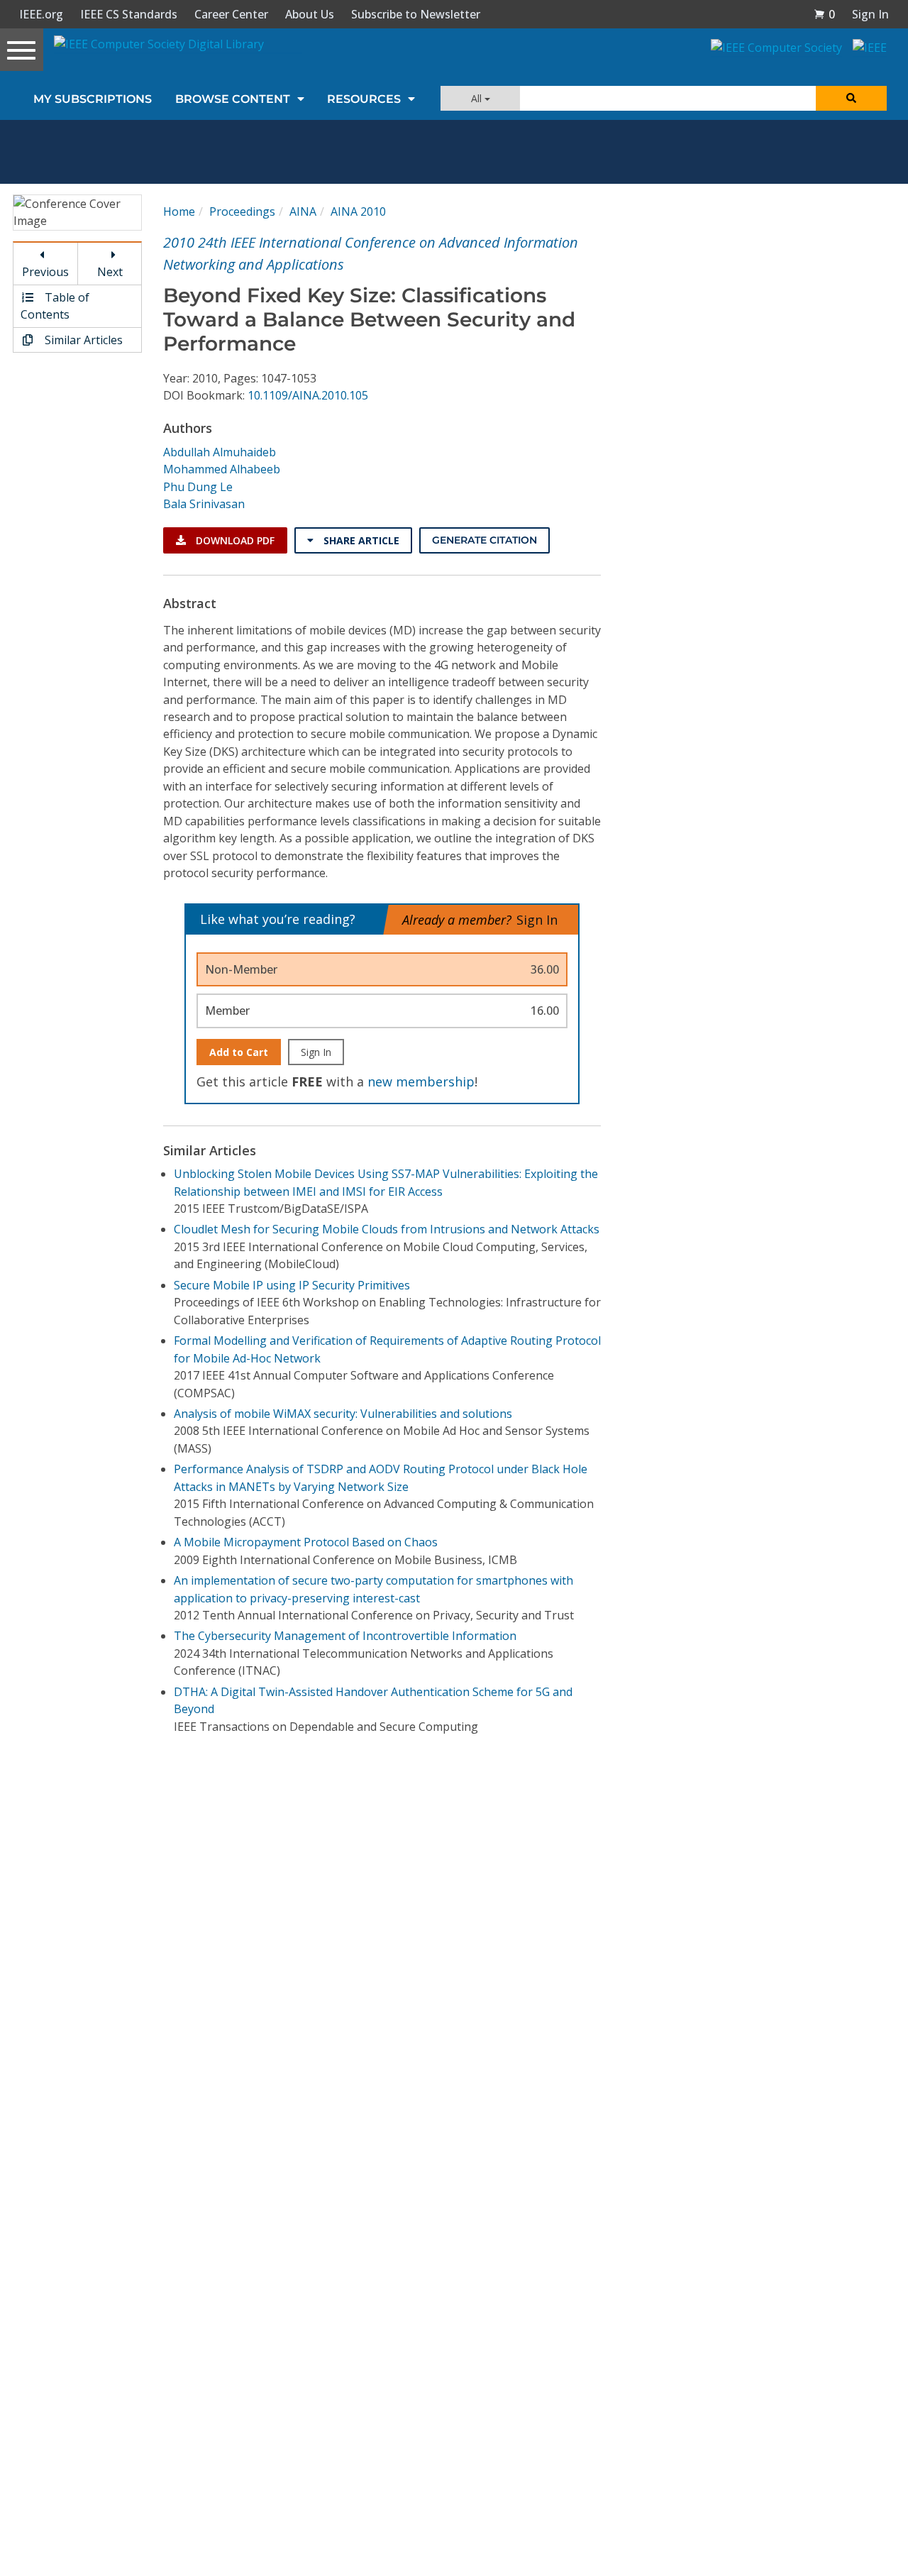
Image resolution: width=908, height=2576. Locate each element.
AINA (303, 211)
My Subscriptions (93, 99)
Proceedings (242, 211)
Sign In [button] (870, 14)
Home (179, 211)
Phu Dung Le (198, 487)
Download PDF (234, 540)
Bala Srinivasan (204, 504)
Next (110, 272)
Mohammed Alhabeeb (222, 469)
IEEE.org (41, 14)
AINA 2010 (358, 211)
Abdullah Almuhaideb (220, 452)
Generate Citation (485, 540)
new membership (421, 1081)
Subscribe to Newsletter (416, 14)
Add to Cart (239, 1052)
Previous (45, 272)
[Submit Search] (851, 98)
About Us (310, 14)
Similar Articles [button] (82, 340)
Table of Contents (55, 306)
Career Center (231, 14)
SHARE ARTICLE (360, 540)
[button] (824, 14)
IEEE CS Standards (129, 14)
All (478, 98)
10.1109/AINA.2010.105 (308, 395)
